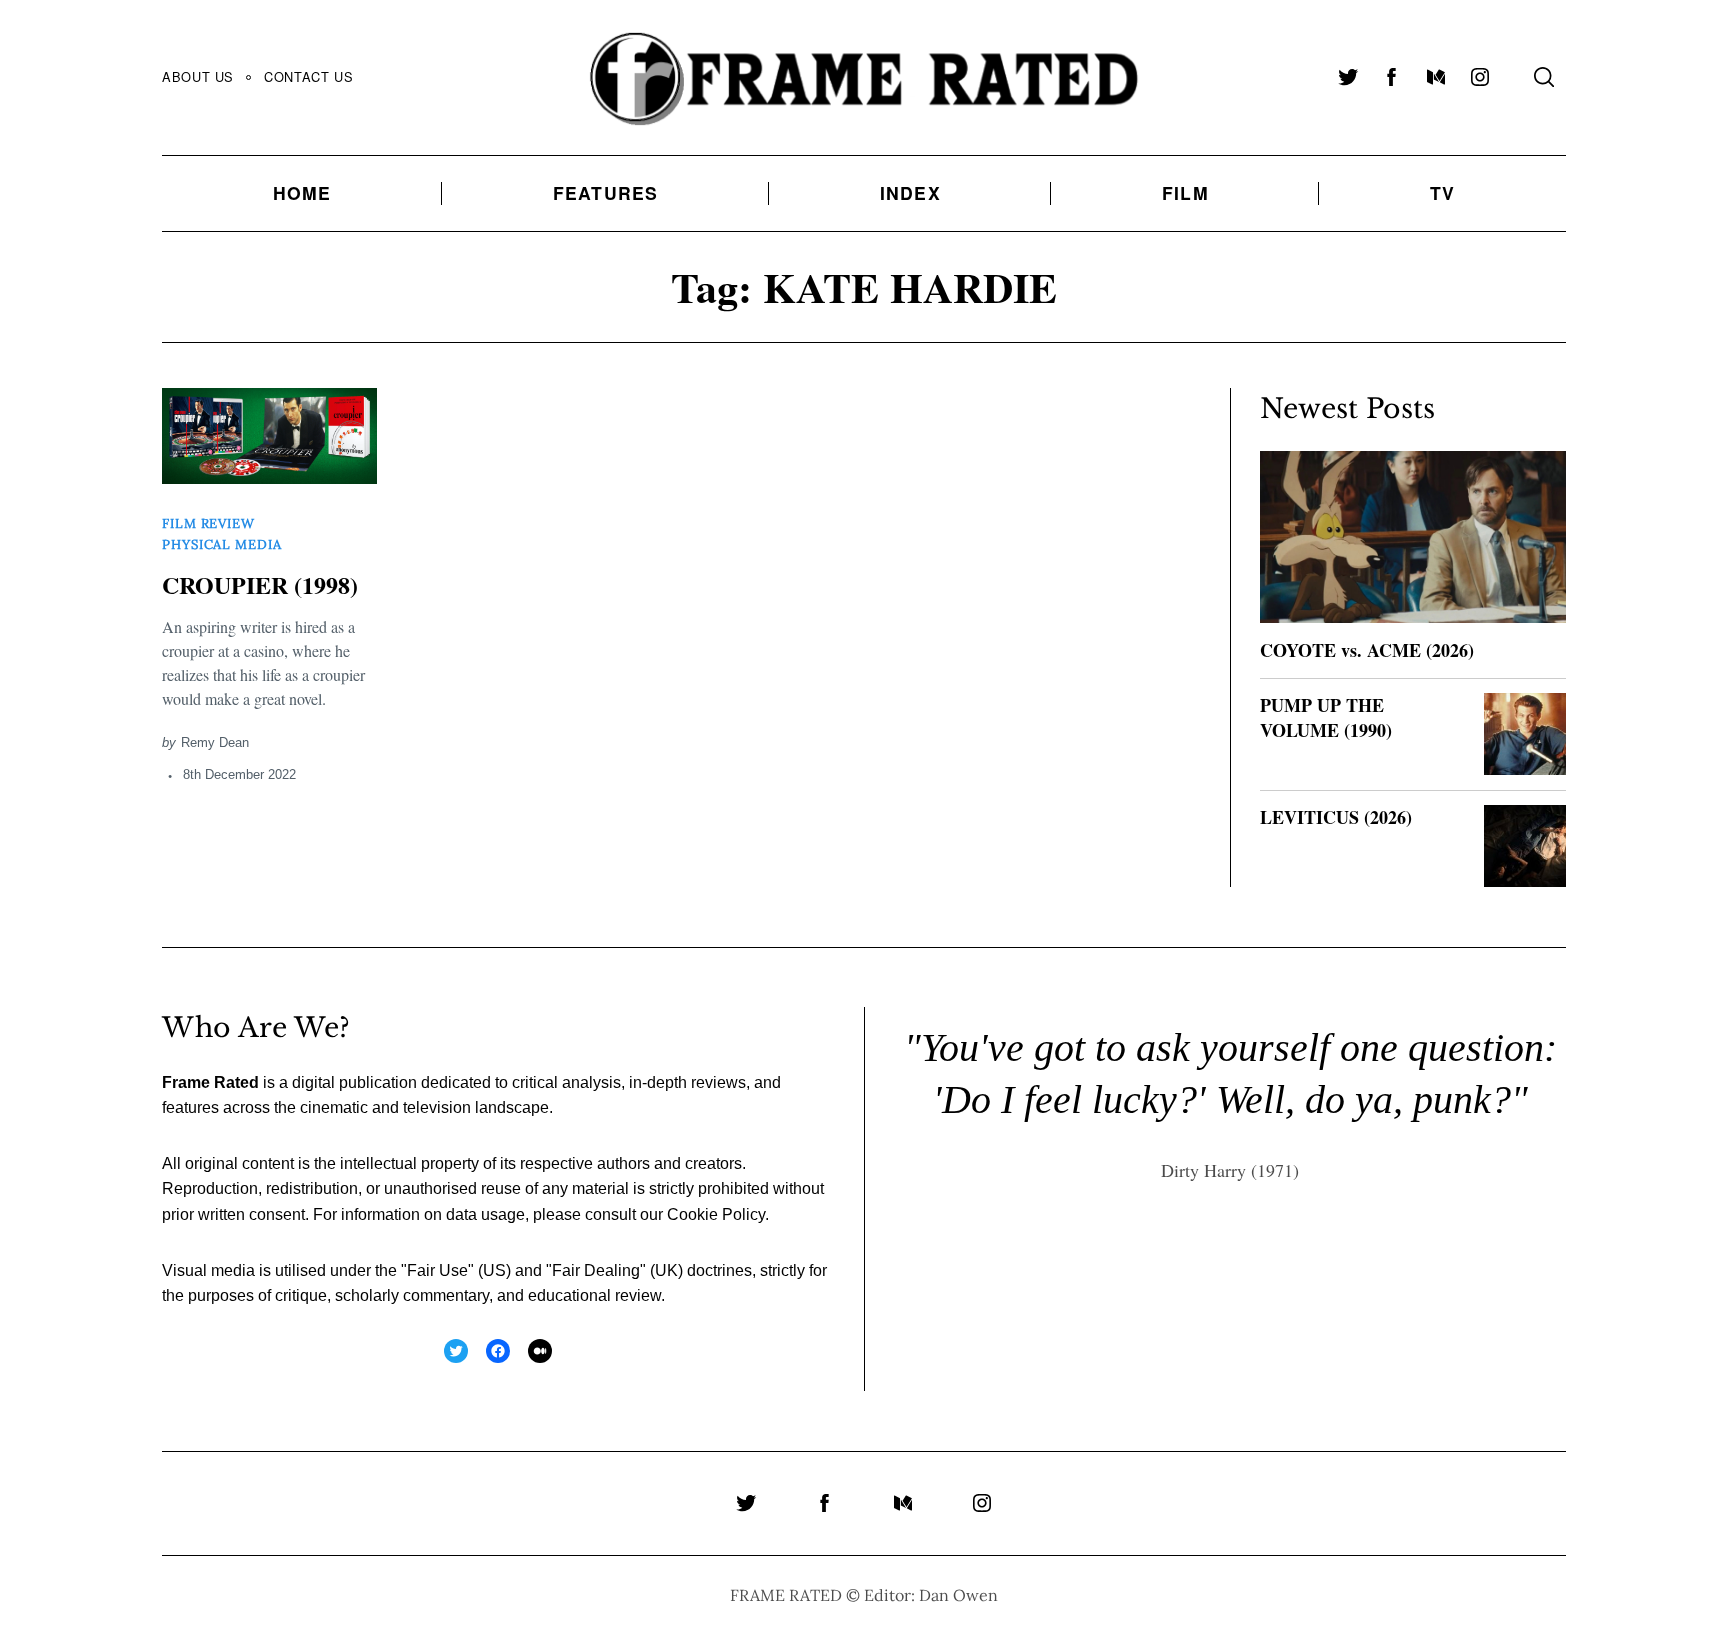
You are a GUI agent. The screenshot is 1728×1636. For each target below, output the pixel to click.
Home (302, 192)
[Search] (1544, 77)
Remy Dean (215, 742)
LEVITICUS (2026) (1336, 817)
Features (606, 192)
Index (910, 192)
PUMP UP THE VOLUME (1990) (1326, 717)
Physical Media (222, 544)
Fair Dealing (596, 1270)
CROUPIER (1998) (260, 584)
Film (1185, 192)
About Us (198, 76)
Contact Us (308, 76)
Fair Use (437, 1270)
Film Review (208, 523)
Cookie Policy (716, 1214)
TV (1442, 192)
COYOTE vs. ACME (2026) (1367, 650)
